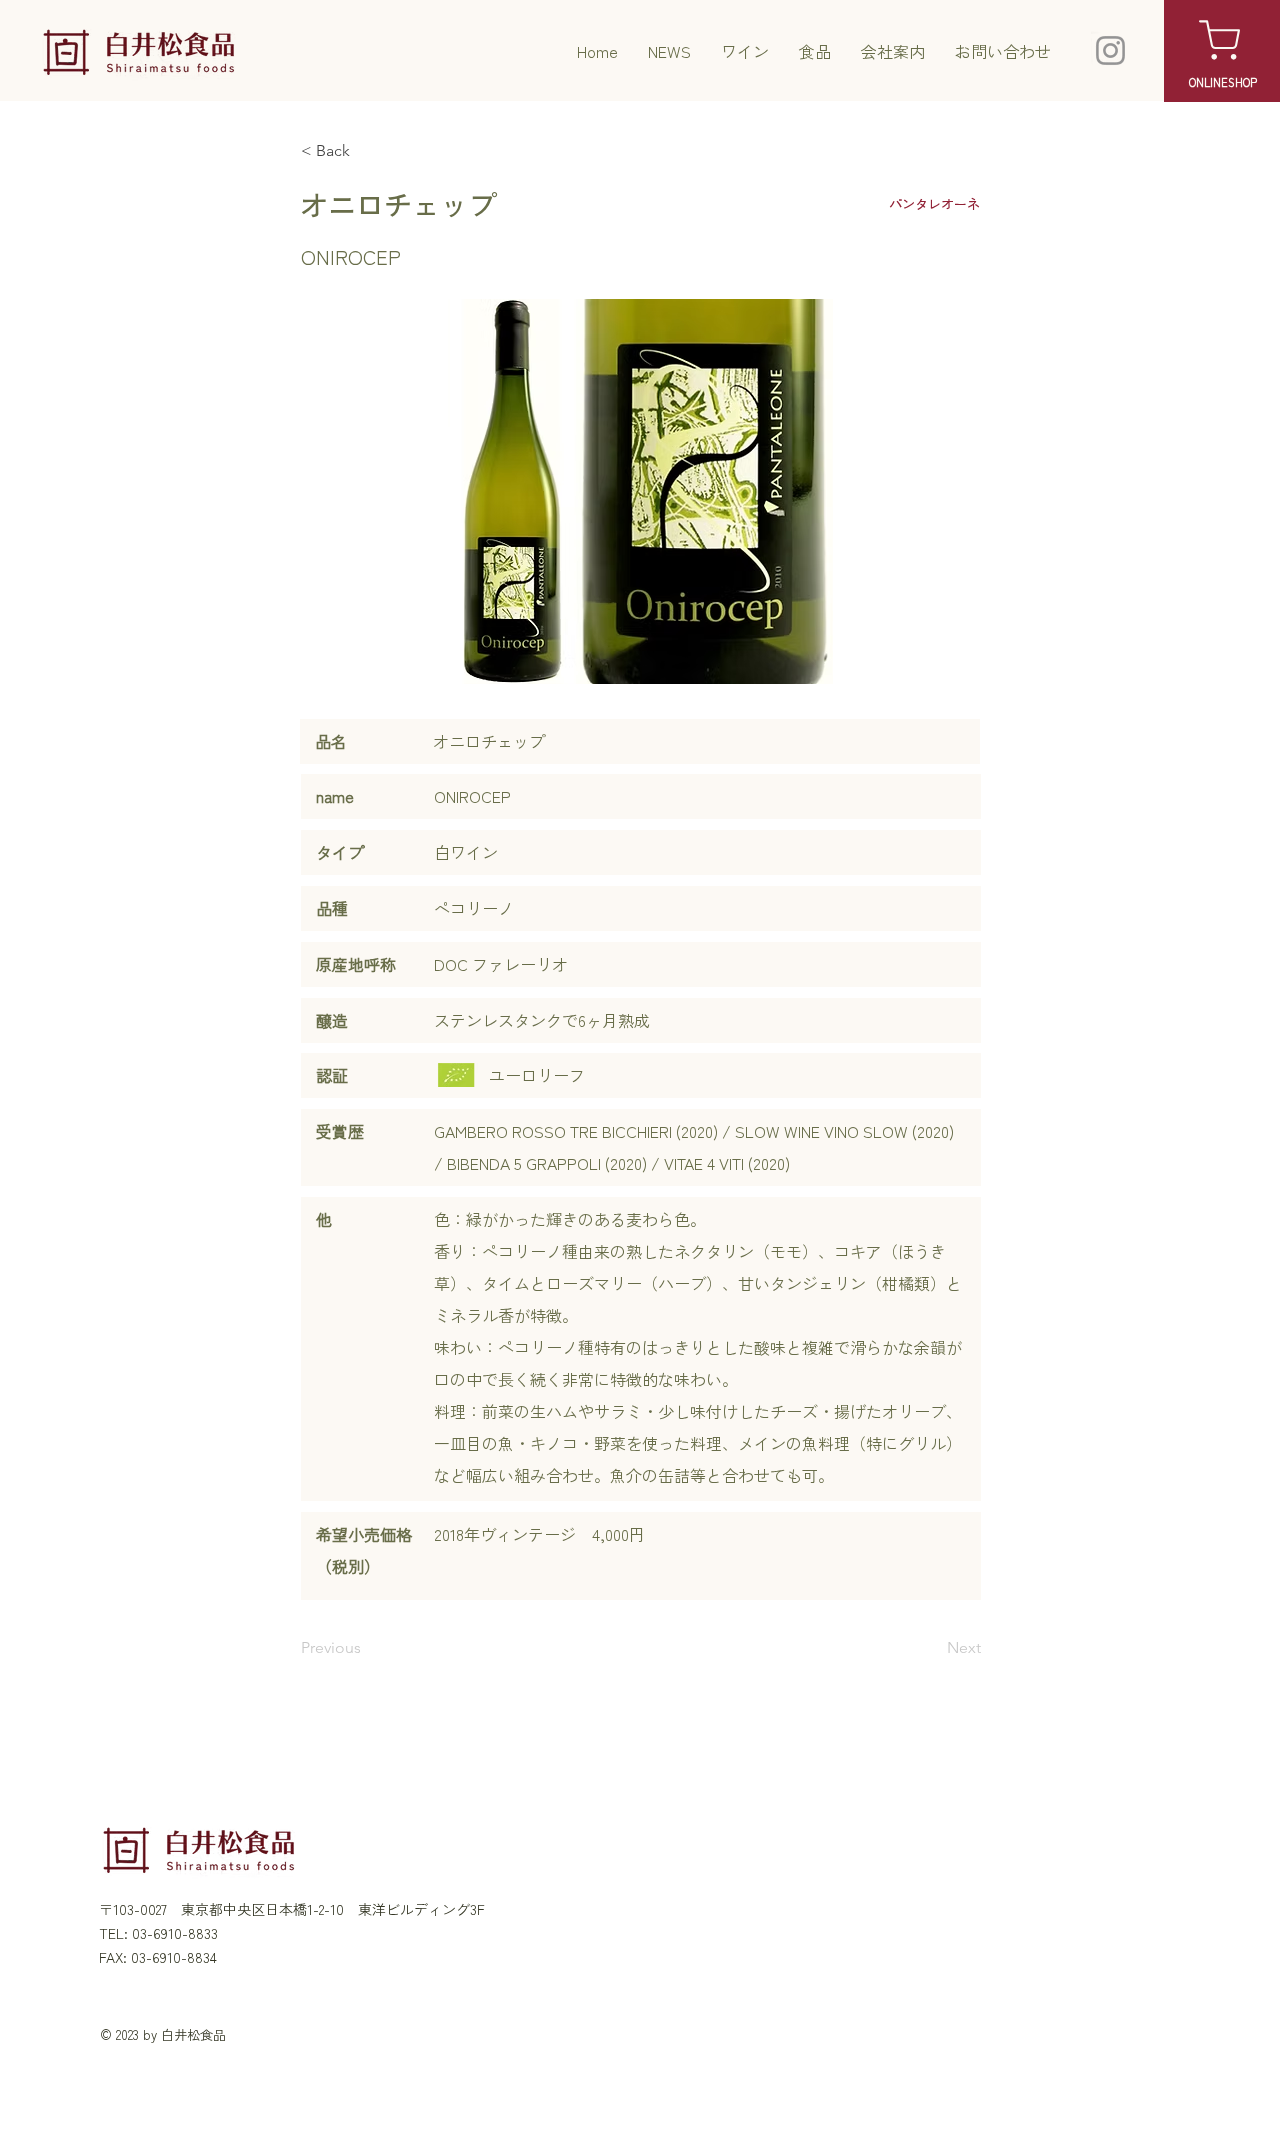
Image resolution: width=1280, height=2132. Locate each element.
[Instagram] (1110, 50)
